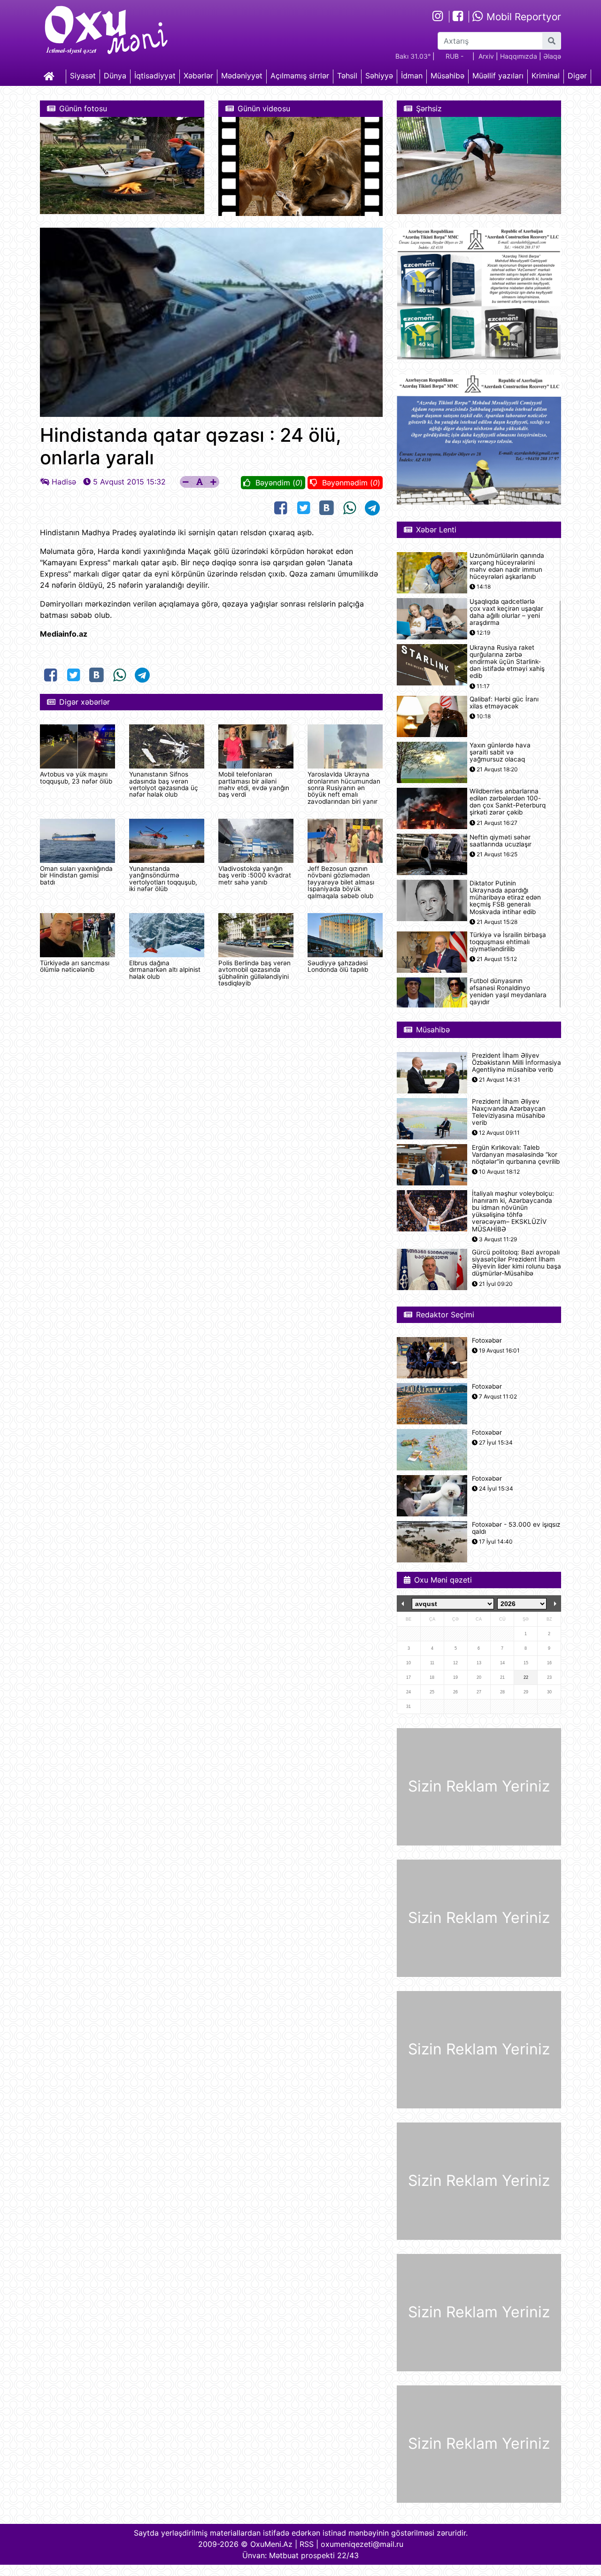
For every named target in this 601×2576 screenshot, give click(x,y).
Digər (577, 76)
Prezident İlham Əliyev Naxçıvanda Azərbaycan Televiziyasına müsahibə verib (509, 1112)
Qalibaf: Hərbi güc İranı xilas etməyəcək (504, 703)
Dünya (115, 76)
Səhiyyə (379, 76)
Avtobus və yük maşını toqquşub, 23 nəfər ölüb (76, 777)
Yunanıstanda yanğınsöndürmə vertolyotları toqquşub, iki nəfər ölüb (163, 879)
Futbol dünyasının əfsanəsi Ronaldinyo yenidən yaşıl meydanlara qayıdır (508, 992)
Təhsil (347, 76)
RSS (307, 2544)
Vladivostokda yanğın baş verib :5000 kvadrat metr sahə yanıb (255, 875)
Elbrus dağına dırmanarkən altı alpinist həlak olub (165, 970)
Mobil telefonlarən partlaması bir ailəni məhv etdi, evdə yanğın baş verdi (254, 784)
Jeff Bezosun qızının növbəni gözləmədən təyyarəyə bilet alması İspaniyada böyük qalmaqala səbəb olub (341, 882)
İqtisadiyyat (155, 76)
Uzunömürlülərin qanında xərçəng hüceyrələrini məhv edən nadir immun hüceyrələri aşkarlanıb (507, 566)
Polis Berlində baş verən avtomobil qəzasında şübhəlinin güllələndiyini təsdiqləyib (254, 973)
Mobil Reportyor (522, 17)
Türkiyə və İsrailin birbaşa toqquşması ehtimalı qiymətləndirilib (508, 942)
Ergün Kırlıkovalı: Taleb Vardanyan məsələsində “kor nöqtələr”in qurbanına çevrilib (516, 1155)
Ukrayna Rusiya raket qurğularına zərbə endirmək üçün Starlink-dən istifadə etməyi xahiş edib (507, 662)
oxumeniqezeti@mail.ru (362, 2544)
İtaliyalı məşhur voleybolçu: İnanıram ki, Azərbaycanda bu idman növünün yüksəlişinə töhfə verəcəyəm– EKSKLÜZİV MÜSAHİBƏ (513, 1211)
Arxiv (486, 56)
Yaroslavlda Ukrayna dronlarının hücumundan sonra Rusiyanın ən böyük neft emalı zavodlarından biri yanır (344, 788)
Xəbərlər (198, 76)
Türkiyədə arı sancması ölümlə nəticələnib (75, 966)
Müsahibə (447, 76)
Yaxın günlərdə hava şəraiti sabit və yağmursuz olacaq (500, 752)
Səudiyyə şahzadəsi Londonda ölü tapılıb (338, 966)
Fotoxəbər (487, 1341)
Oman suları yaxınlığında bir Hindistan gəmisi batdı (76, 875)
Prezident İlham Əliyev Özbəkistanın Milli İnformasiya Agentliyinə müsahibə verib (516, 1063)
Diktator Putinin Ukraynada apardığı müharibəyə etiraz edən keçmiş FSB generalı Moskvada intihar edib (505, 898)
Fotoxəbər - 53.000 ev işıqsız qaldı (516, 1528)
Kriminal (546, 76)
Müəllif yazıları (498, 76)
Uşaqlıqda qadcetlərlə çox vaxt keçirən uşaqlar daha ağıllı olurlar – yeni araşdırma (506, 612)
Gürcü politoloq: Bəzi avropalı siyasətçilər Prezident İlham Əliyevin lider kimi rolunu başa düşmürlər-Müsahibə (516, 1263)
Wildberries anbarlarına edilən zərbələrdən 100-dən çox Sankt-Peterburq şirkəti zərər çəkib (508, 802)
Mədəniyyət (242, 76)
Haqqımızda (519, 56)
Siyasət (83, 76)
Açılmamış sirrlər (300, 76)
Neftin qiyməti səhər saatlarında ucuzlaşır (501, 841)
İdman (412, 76)
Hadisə (64, 482)
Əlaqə (552, 56)
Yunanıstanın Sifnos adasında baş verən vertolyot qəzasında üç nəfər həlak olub (164, 784)
